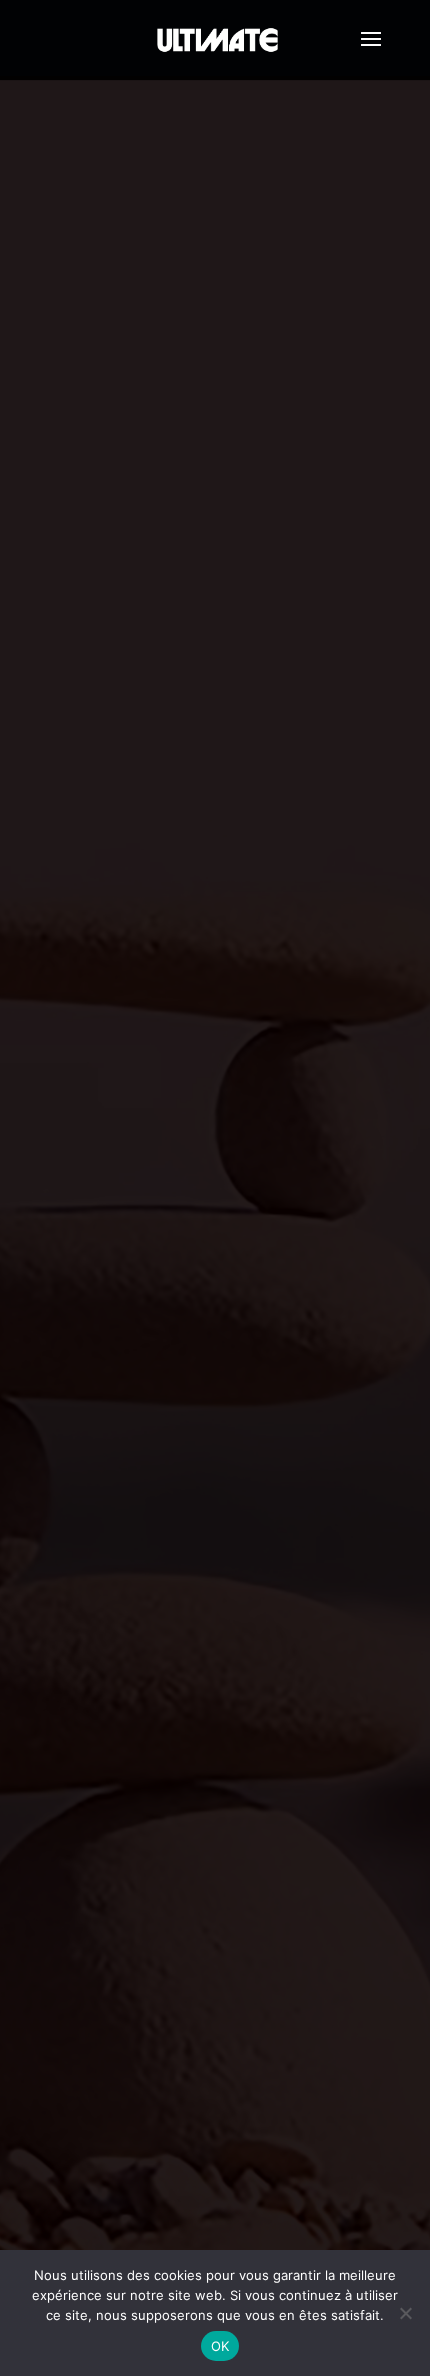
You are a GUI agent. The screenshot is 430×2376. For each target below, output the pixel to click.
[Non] (405, 2313)
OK (220, 2346)
